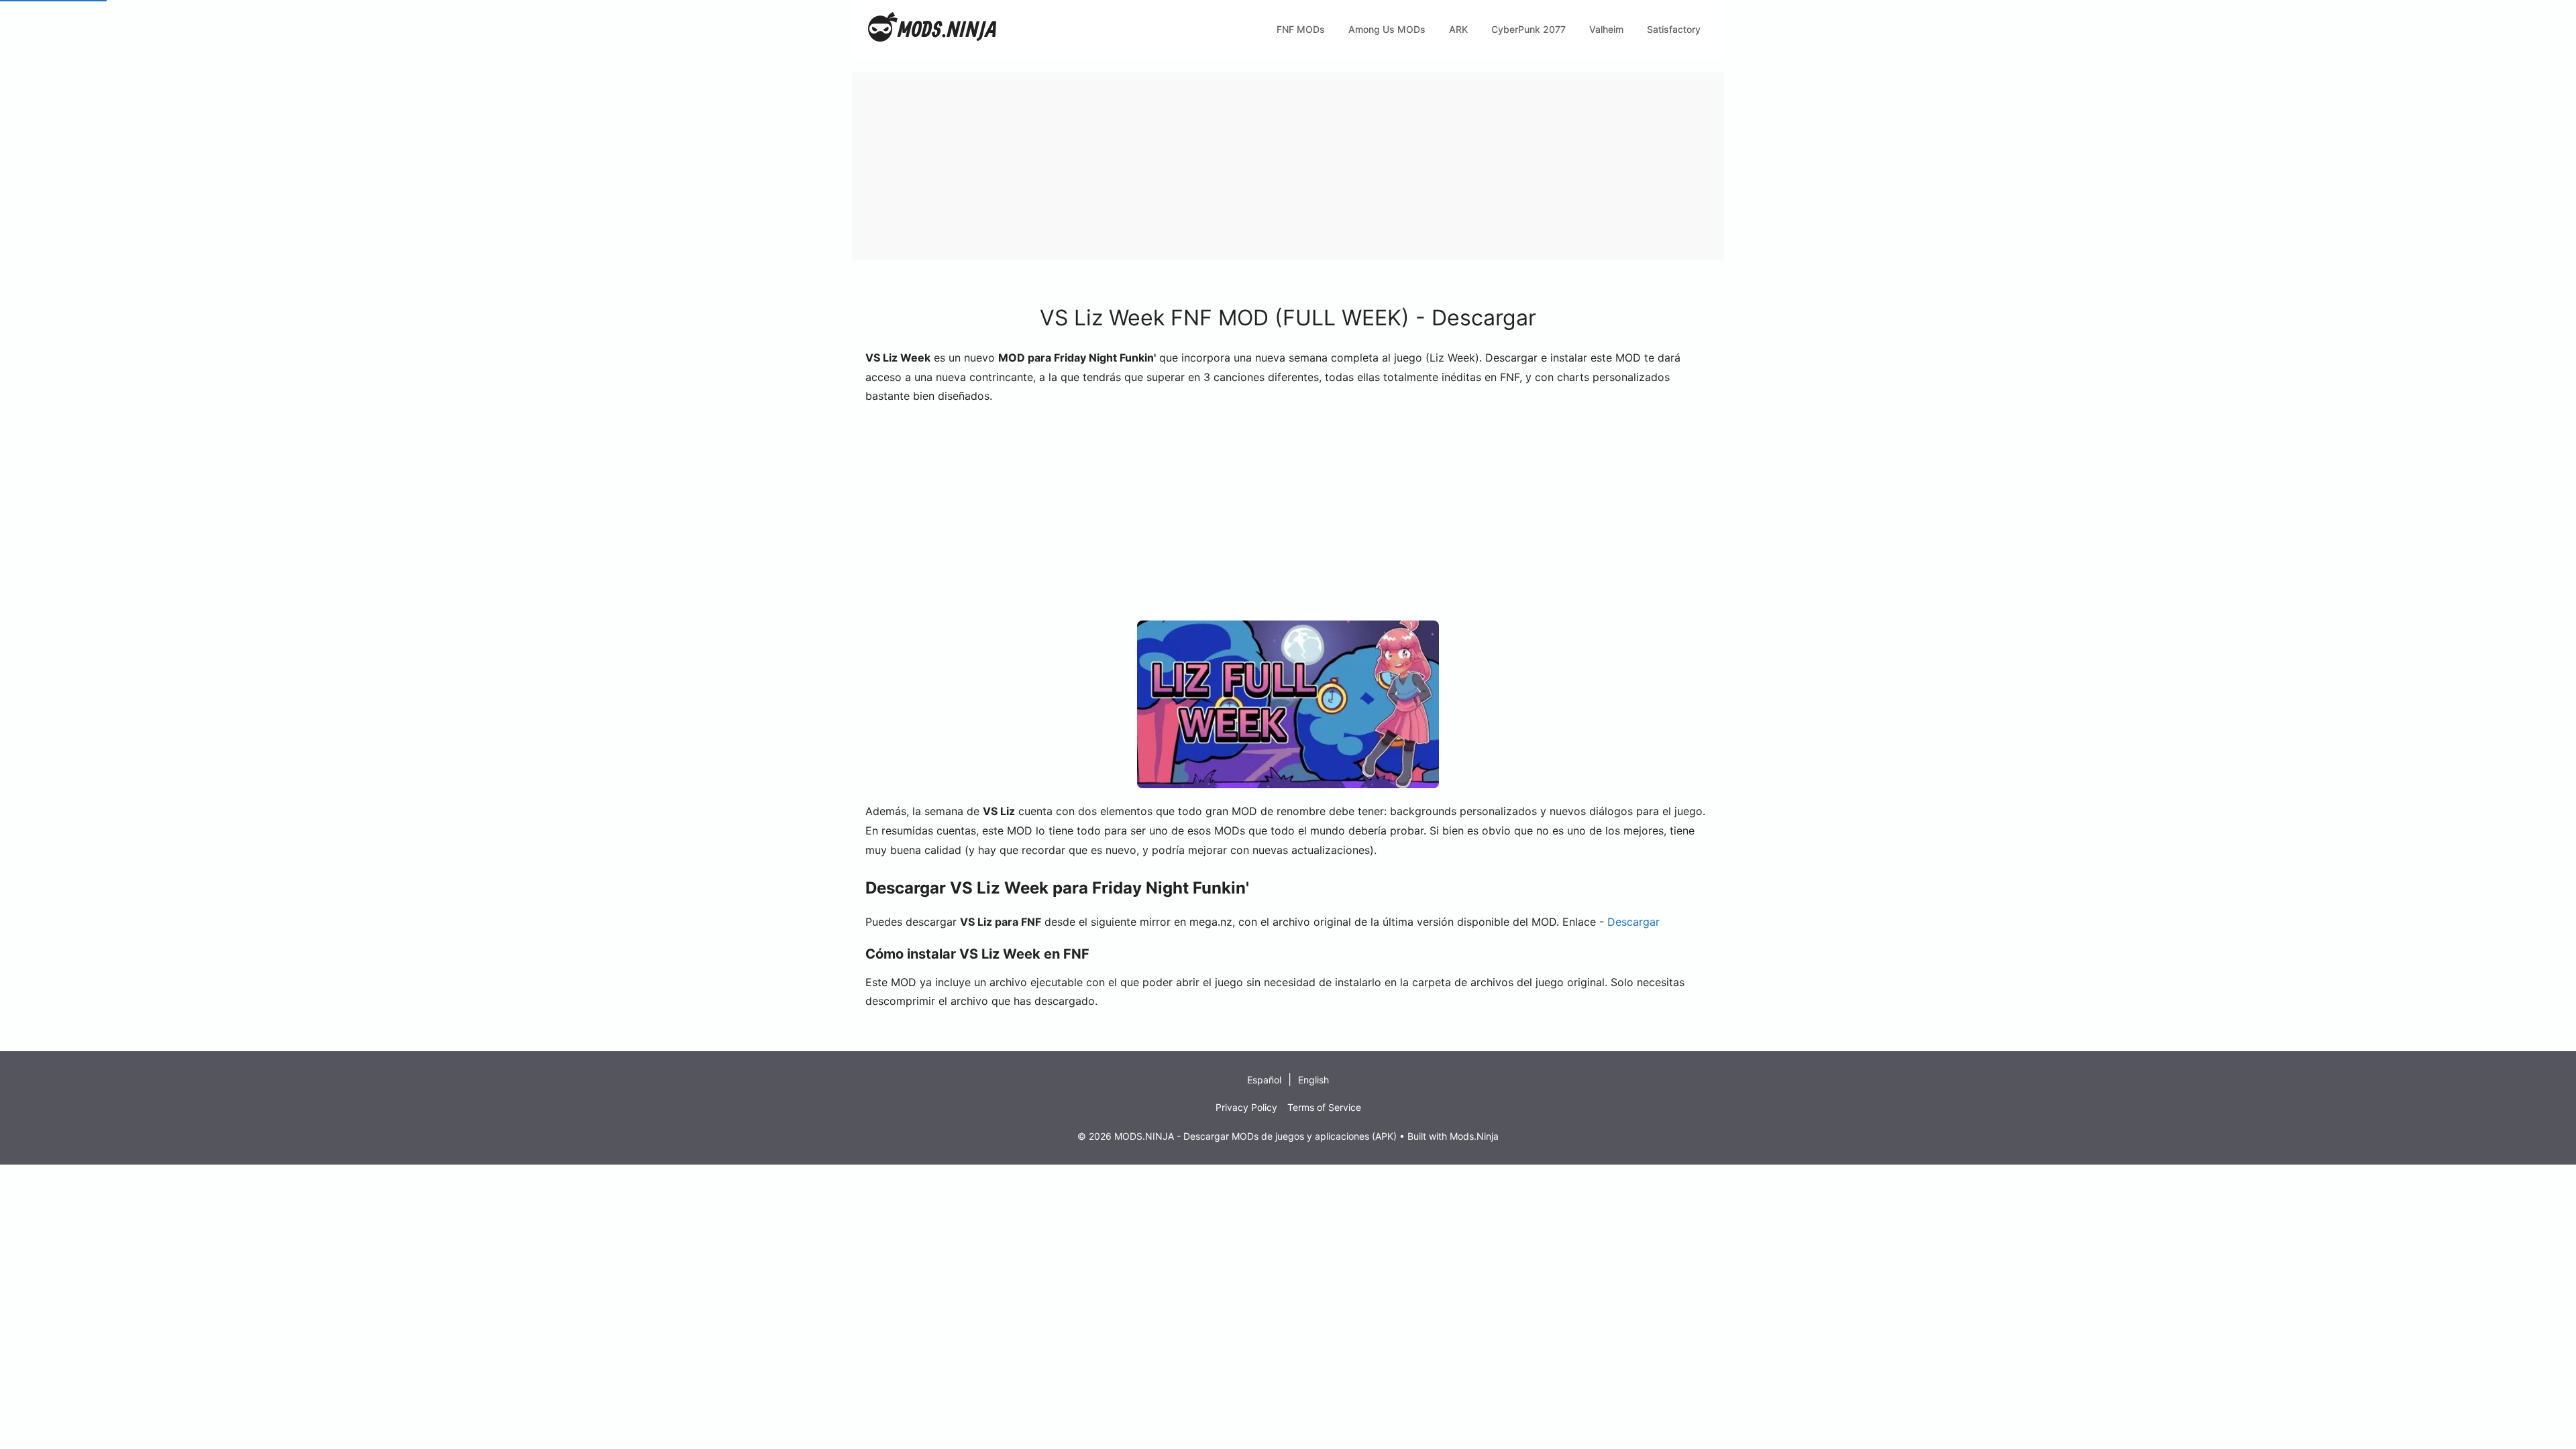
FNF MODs (1301, 29)
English (1313, 1080)
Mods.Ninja (1474, 1136)
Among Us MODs (1387, 29)
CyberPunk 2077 (1528, 29)
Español (1264, 1080)
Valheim (1606, 29)
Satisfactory (1674, 29)
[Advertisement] (1254, 166)
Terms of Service (1324, 1107)
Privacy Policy (1246, 1107)
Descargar (1633, 922)
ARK (1458, 29)
